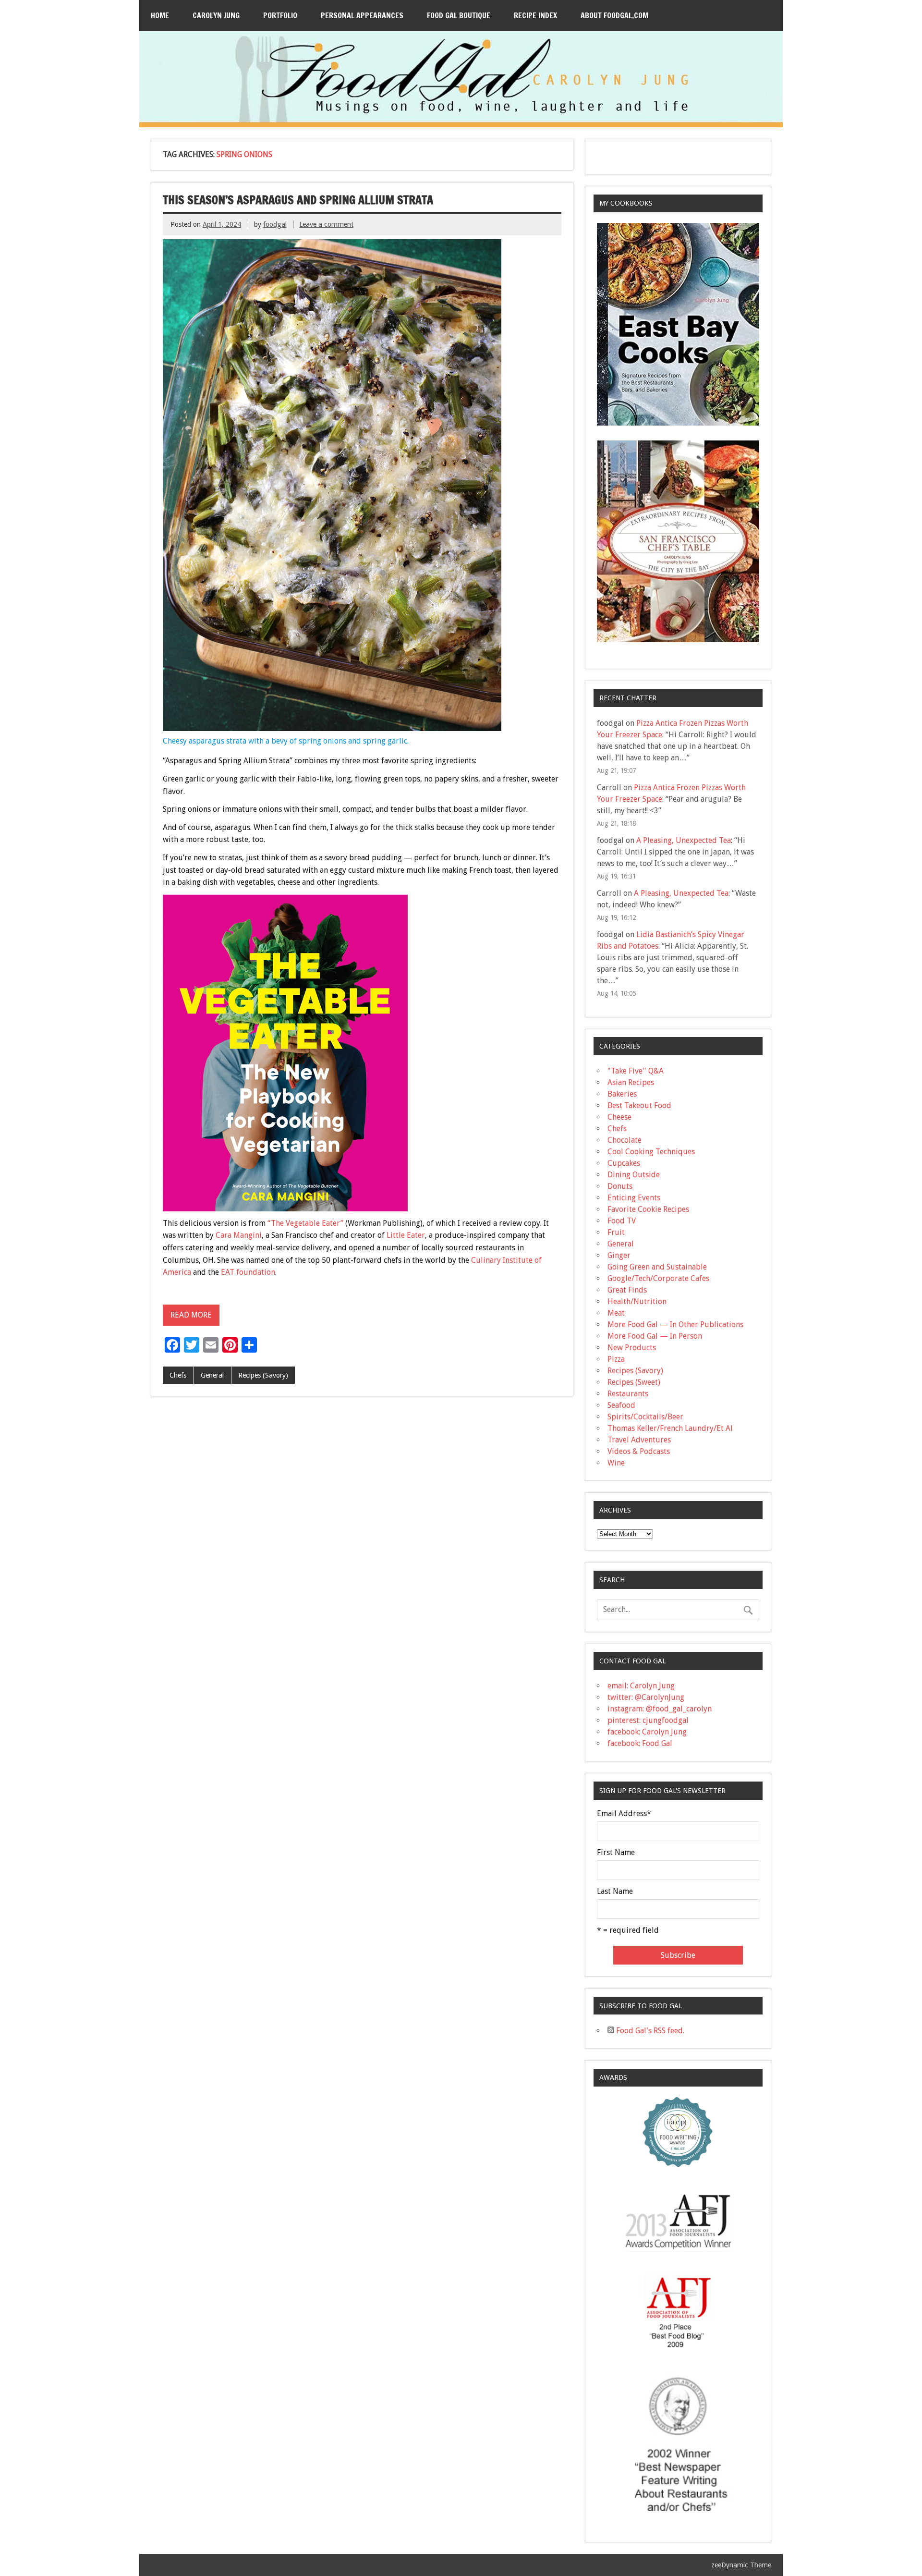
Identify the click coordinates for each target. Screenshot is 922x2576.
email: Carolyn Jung (641, 1686)
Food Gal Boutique (459, 15)
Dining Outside (634, 1175)
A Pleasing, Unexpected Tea (684, 840)
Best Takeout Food (639, 1105)
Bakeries (622, 1094)
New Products (632, 1348)
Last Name (615, 1892)
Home (160, 15)
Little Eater (406, 1235)
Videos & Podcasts (639, 1451)
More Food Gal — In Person (655, 1336)
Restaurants (628, 1394)
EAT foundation (248, 1272)
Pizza (616, 1359)
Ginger (619, 1255)
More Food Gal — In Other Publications (675, 1325)
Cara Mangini (239, 1235)
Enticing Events (634, 1198)
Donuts (620, 1186)
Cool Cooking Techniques (651, 1152)
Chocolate (625, 1140)
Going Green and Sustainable (657, 1267)
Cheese (619, 1117)
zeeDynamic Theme (741, 2565)
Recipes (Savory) (263, 1375)
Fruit (616, 1232)
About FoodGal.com (614, 15)
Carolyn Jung (216, 15)
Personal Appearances (362, 15)
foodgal (275, 224)
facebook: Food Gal (640, 1743)
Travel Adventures (639, 1440)
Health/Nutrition (637, 1301)
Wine (616, 1463)
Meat (616, 1313)
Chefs (178, 1375)
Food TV (622, 1221)
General (212, 1375)
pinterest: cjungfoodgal (648, 1720)
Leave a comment (326, 224)
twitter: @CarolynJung (646, 1697)
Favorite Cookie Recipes (648, 1209)
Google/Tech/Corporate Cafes (658, 1278)
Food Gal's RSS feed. (649, 2031)
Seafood (621, 1405)
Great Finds (627, 1290)
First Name (616, 1853)
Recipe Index (535, 15)
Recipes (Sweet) (634, 1382)
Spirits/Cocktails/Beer (645, 1417)
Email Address (624, 1814)
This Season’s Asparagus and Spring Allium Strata (298, 200)
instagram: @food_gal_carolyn (660, 1709)
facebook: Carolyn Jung (647, 1732)
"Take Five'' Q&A (636, 1071)
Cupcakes (624, 1163)
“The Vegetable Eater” (305, 1223)
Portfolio (280, 15)
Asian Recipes (631, 1082)
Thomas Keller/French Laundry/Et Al (670, 1428)
